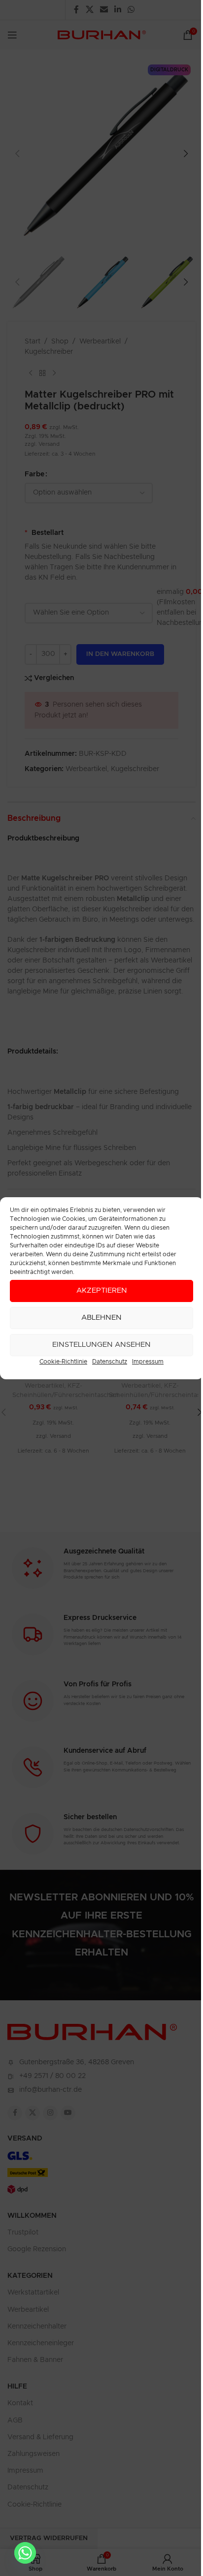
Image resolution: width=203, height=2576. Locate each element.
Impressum (148, 1362)
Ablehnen (101, 1318)
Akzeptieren (102, 1290)
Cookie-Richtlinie (63, 1362)
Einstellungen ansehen (101, 1345)
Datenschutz (110, 1362)
